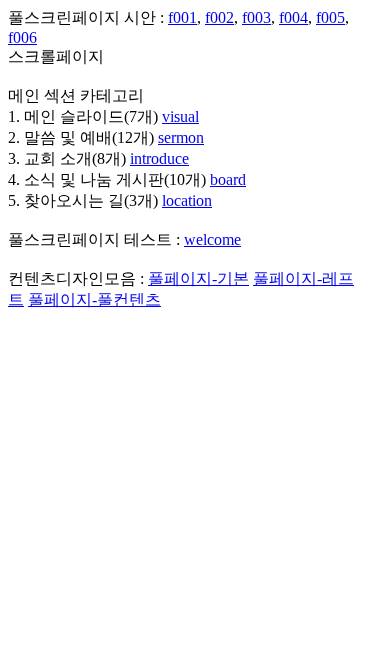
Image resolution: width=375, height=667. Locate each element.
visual (180, 116)
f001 (182, 17)
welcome (212, 239)
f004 (293, 17)
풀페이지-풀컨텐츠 (94, 299)
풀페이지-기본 (198, 278)
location (187, 200)
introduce (159, 158)
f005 (330, 17)
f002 (219, 17)
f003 (256, 17)
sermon (181, 137)
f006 (22, 37)
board (228, 179)
